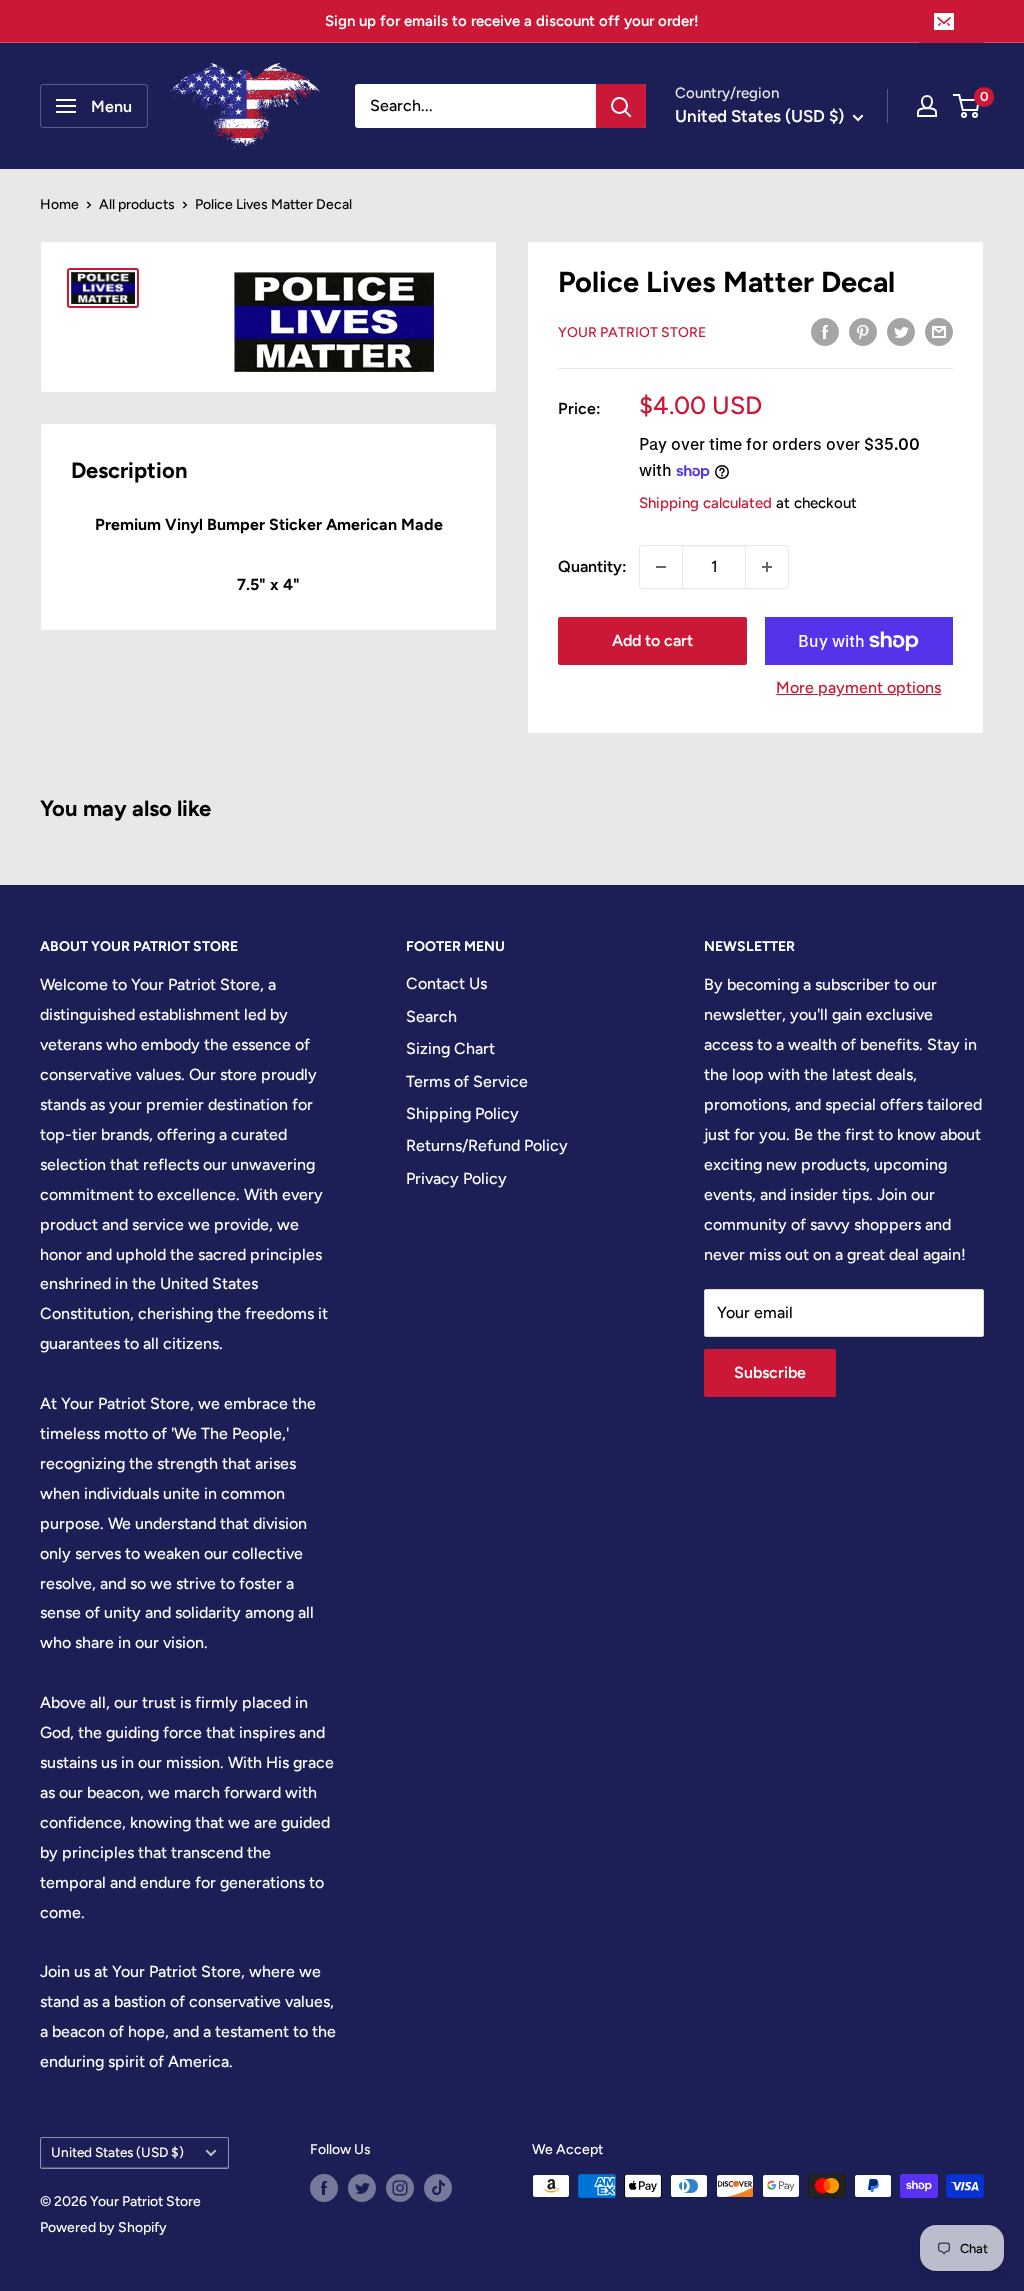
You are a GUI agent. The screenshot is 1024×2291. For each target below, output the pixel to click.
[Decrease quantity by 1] (661, 567)
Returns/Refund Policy (487, 1145)
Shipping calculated (705, 503)
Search (431, 1016)
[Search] (621, 106)
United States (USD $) (117, 2152)
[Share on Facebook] (825, 331)
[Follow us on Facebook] (324, 2188)
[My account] (927, 106)
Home (59, 204)
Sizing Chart (450, 1048)
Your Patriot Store (632, 332)
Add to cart (652, 640)
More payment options (858, 687)
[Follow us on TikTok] (438, 2188)
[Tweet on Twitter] (901, 331)
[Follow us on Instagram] (400, 2188)
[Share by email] (939, 331)
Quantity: (592, 566)
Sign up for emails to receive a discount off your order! (512, 21)
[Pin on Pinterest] (863, 331)
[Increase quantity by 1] (767, 567)
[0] (967, 106)
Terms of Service (467, 1081)
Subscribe (770, 1372)
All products (137, 204)
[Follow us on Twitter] (362, 2188)
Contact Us (446, 983)
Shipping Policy (462, 1113)
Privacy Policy (456, 1178)
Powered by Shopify (103, 2227)
